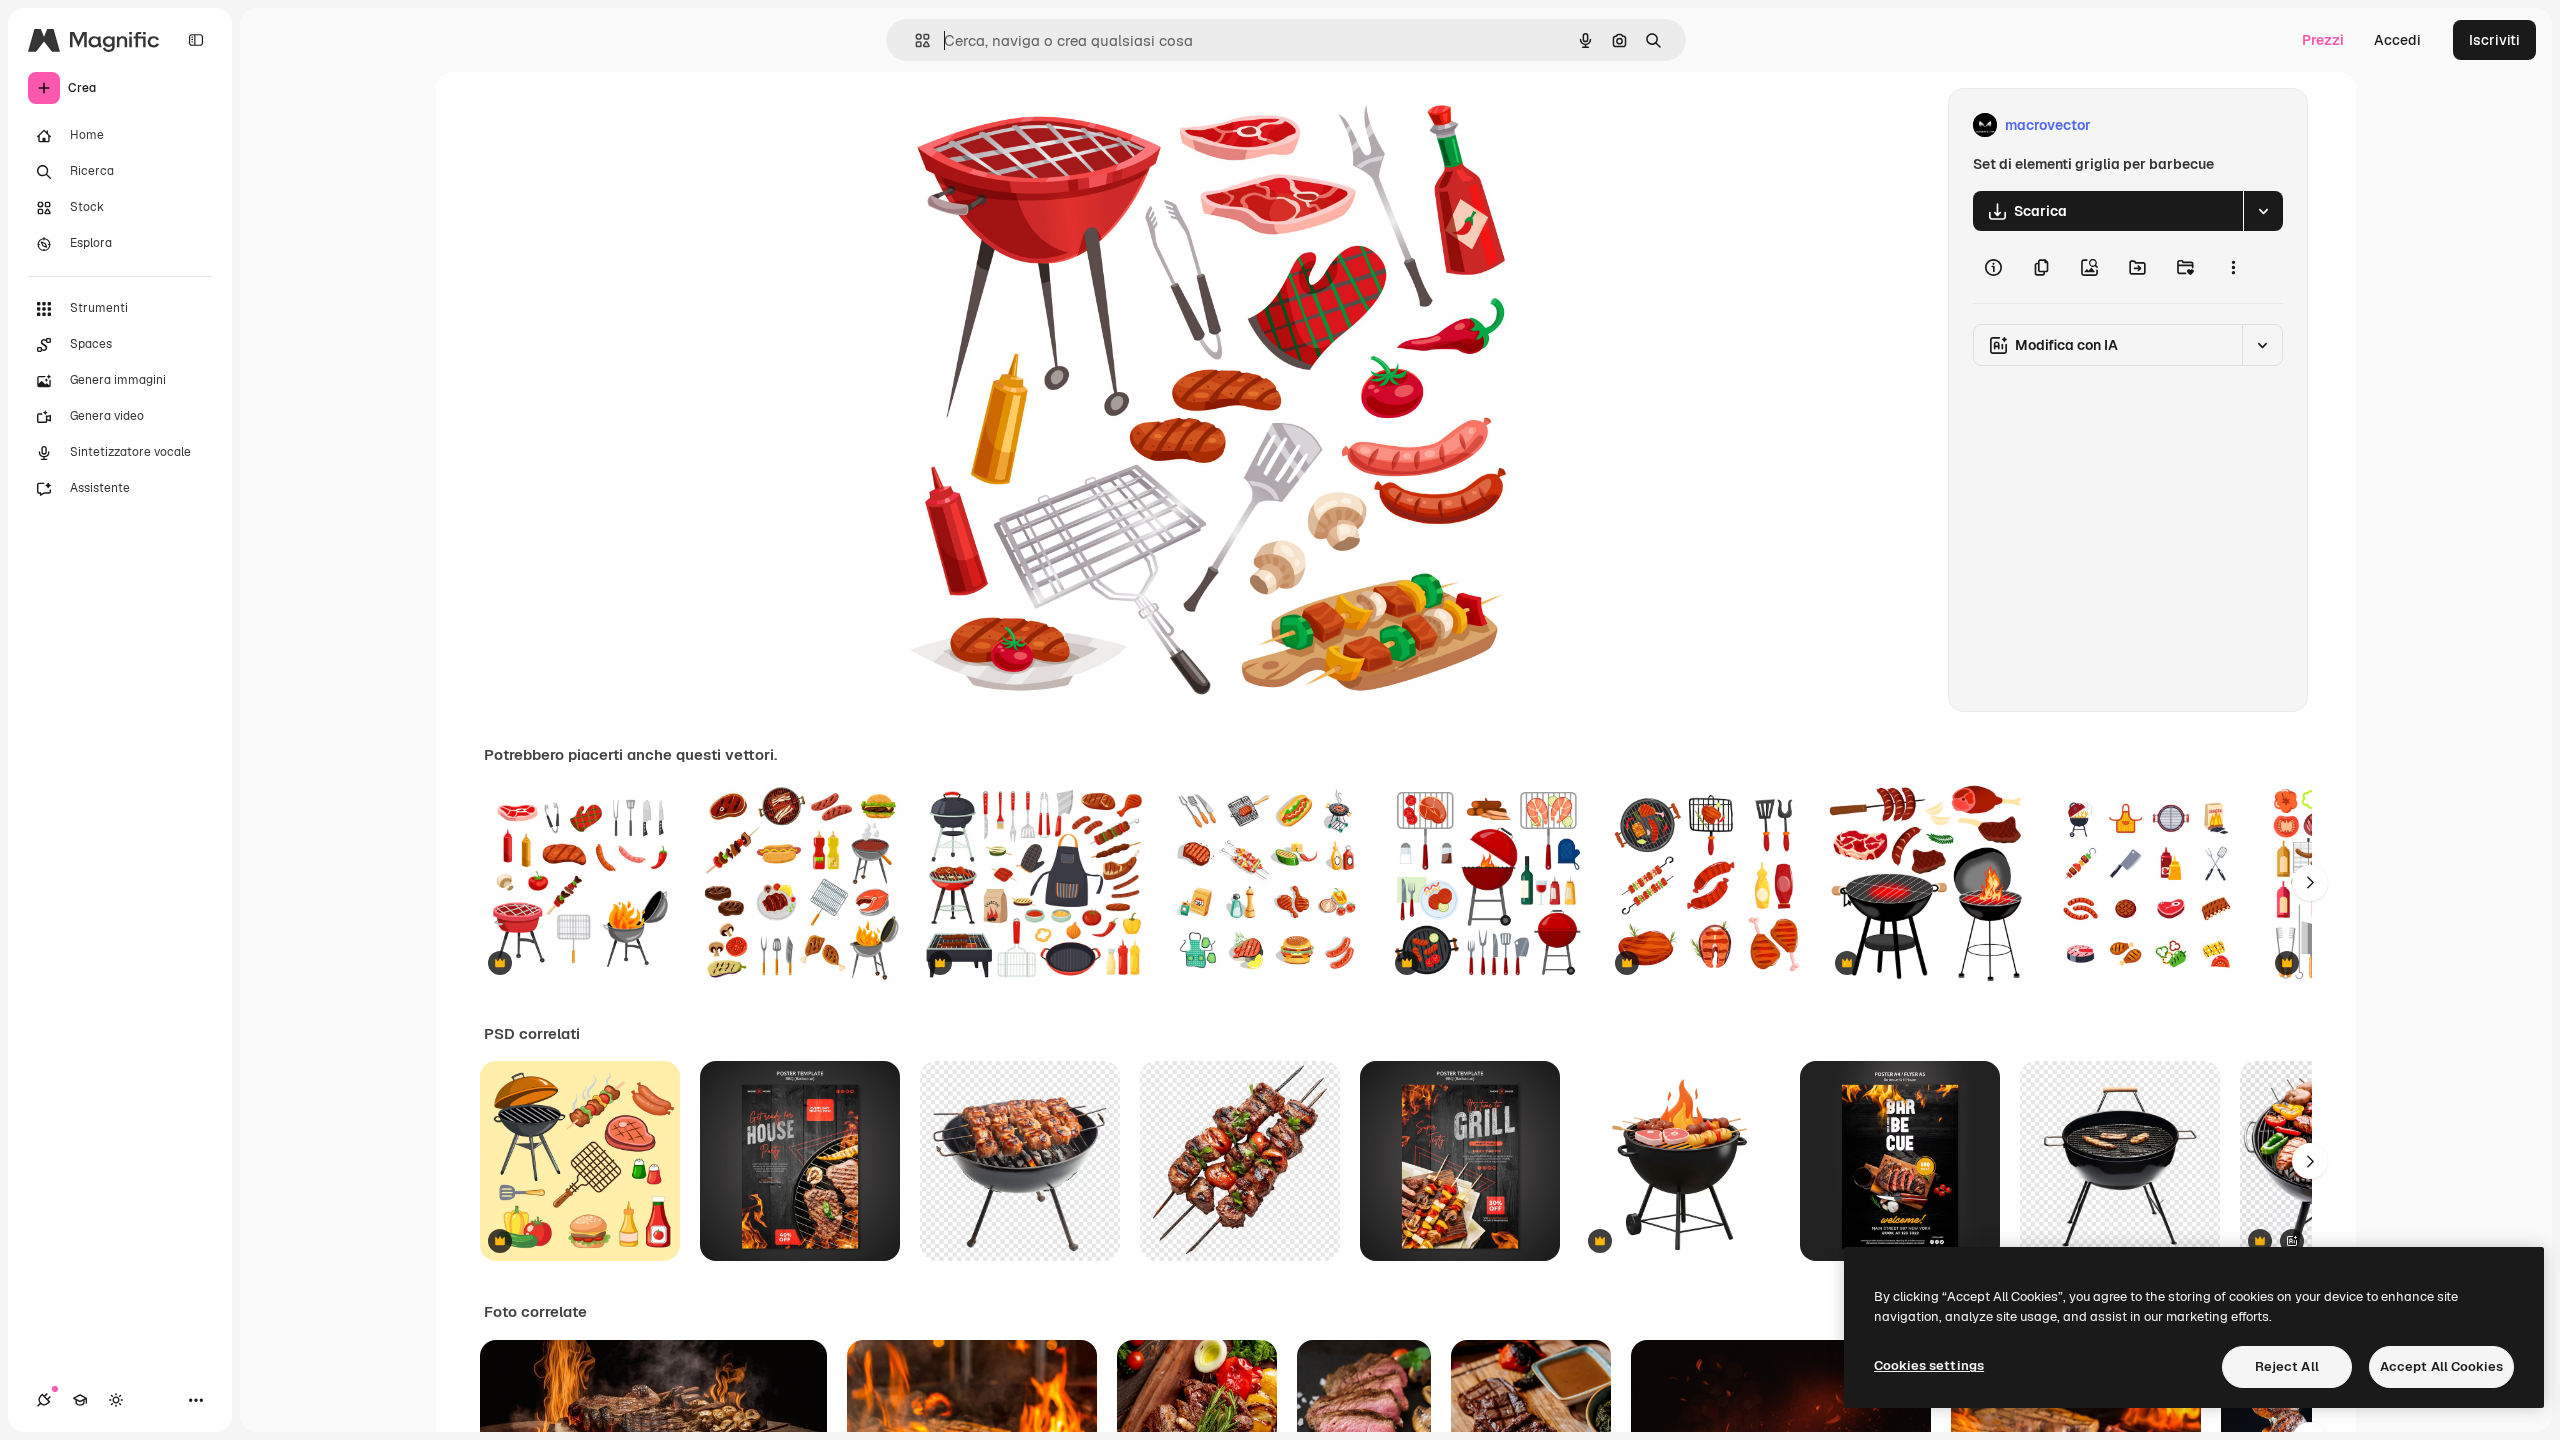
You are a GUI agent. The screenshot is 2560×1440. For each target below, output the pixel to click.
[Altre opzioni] (2233, 267)
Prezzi (2323, 40)
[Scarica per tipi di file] (2263, 211)
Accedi (2397, 40)
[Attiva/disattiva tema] (116, 1400)
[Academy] (80, 1400)
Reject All (2287, 1366)
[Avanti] (2310, 883)
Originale (1028, 125)
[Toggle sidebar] (196, 40)
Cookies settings (1929, 1365)
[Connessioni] (44, 1400)
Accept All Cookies (2441, 1366)
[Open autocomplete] (914, 40)
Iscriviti (2494, 40)
